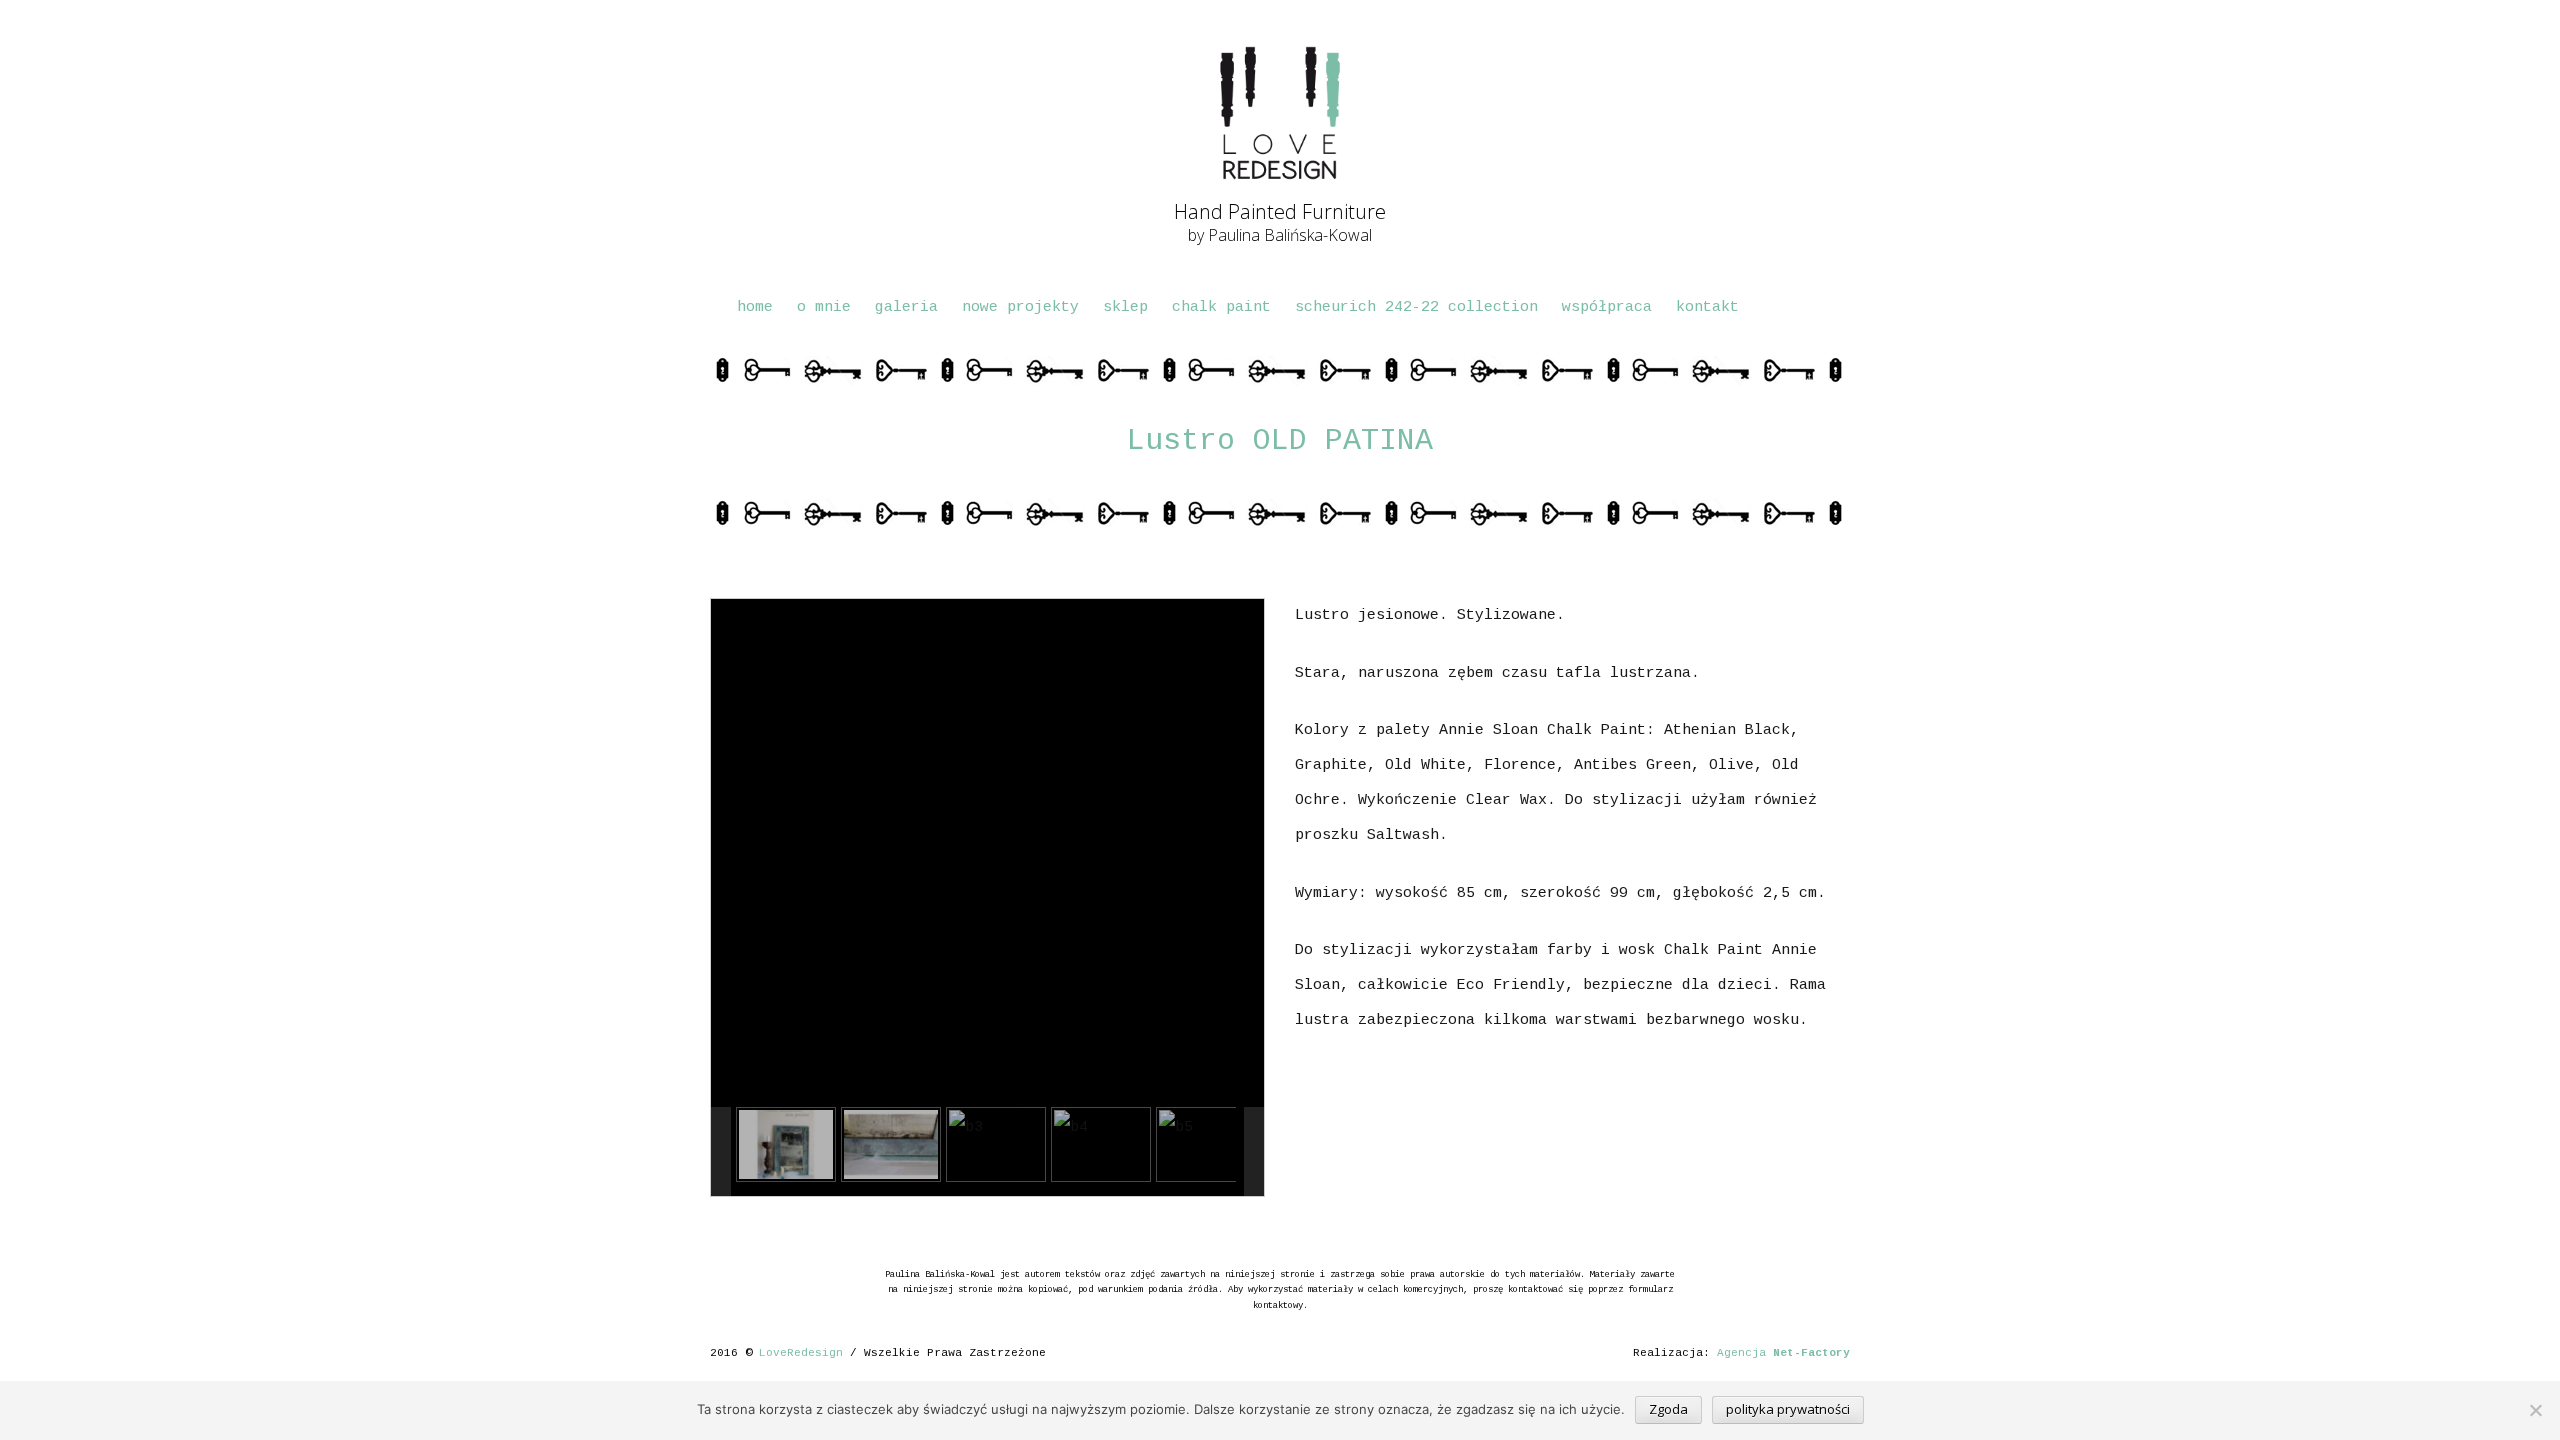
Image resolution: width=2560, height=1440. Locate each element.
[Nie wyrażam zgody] (2535, 1410)
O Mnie (824, 307)
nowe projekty (1020, 307)
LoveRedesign (801, 1353)
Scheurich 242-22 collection (1416, 307)
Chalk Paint (1221, 307)
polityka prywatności (1788, 1409)
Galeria (906, 307)
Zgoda (1668, 1409)
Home (755, 307)
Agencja (1783, 1353)
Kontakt (1707, 307)
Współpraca (1607, 307)
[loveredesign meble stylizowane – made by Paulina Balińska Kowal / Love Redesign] (1280, 113)
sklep (1125, 307)
